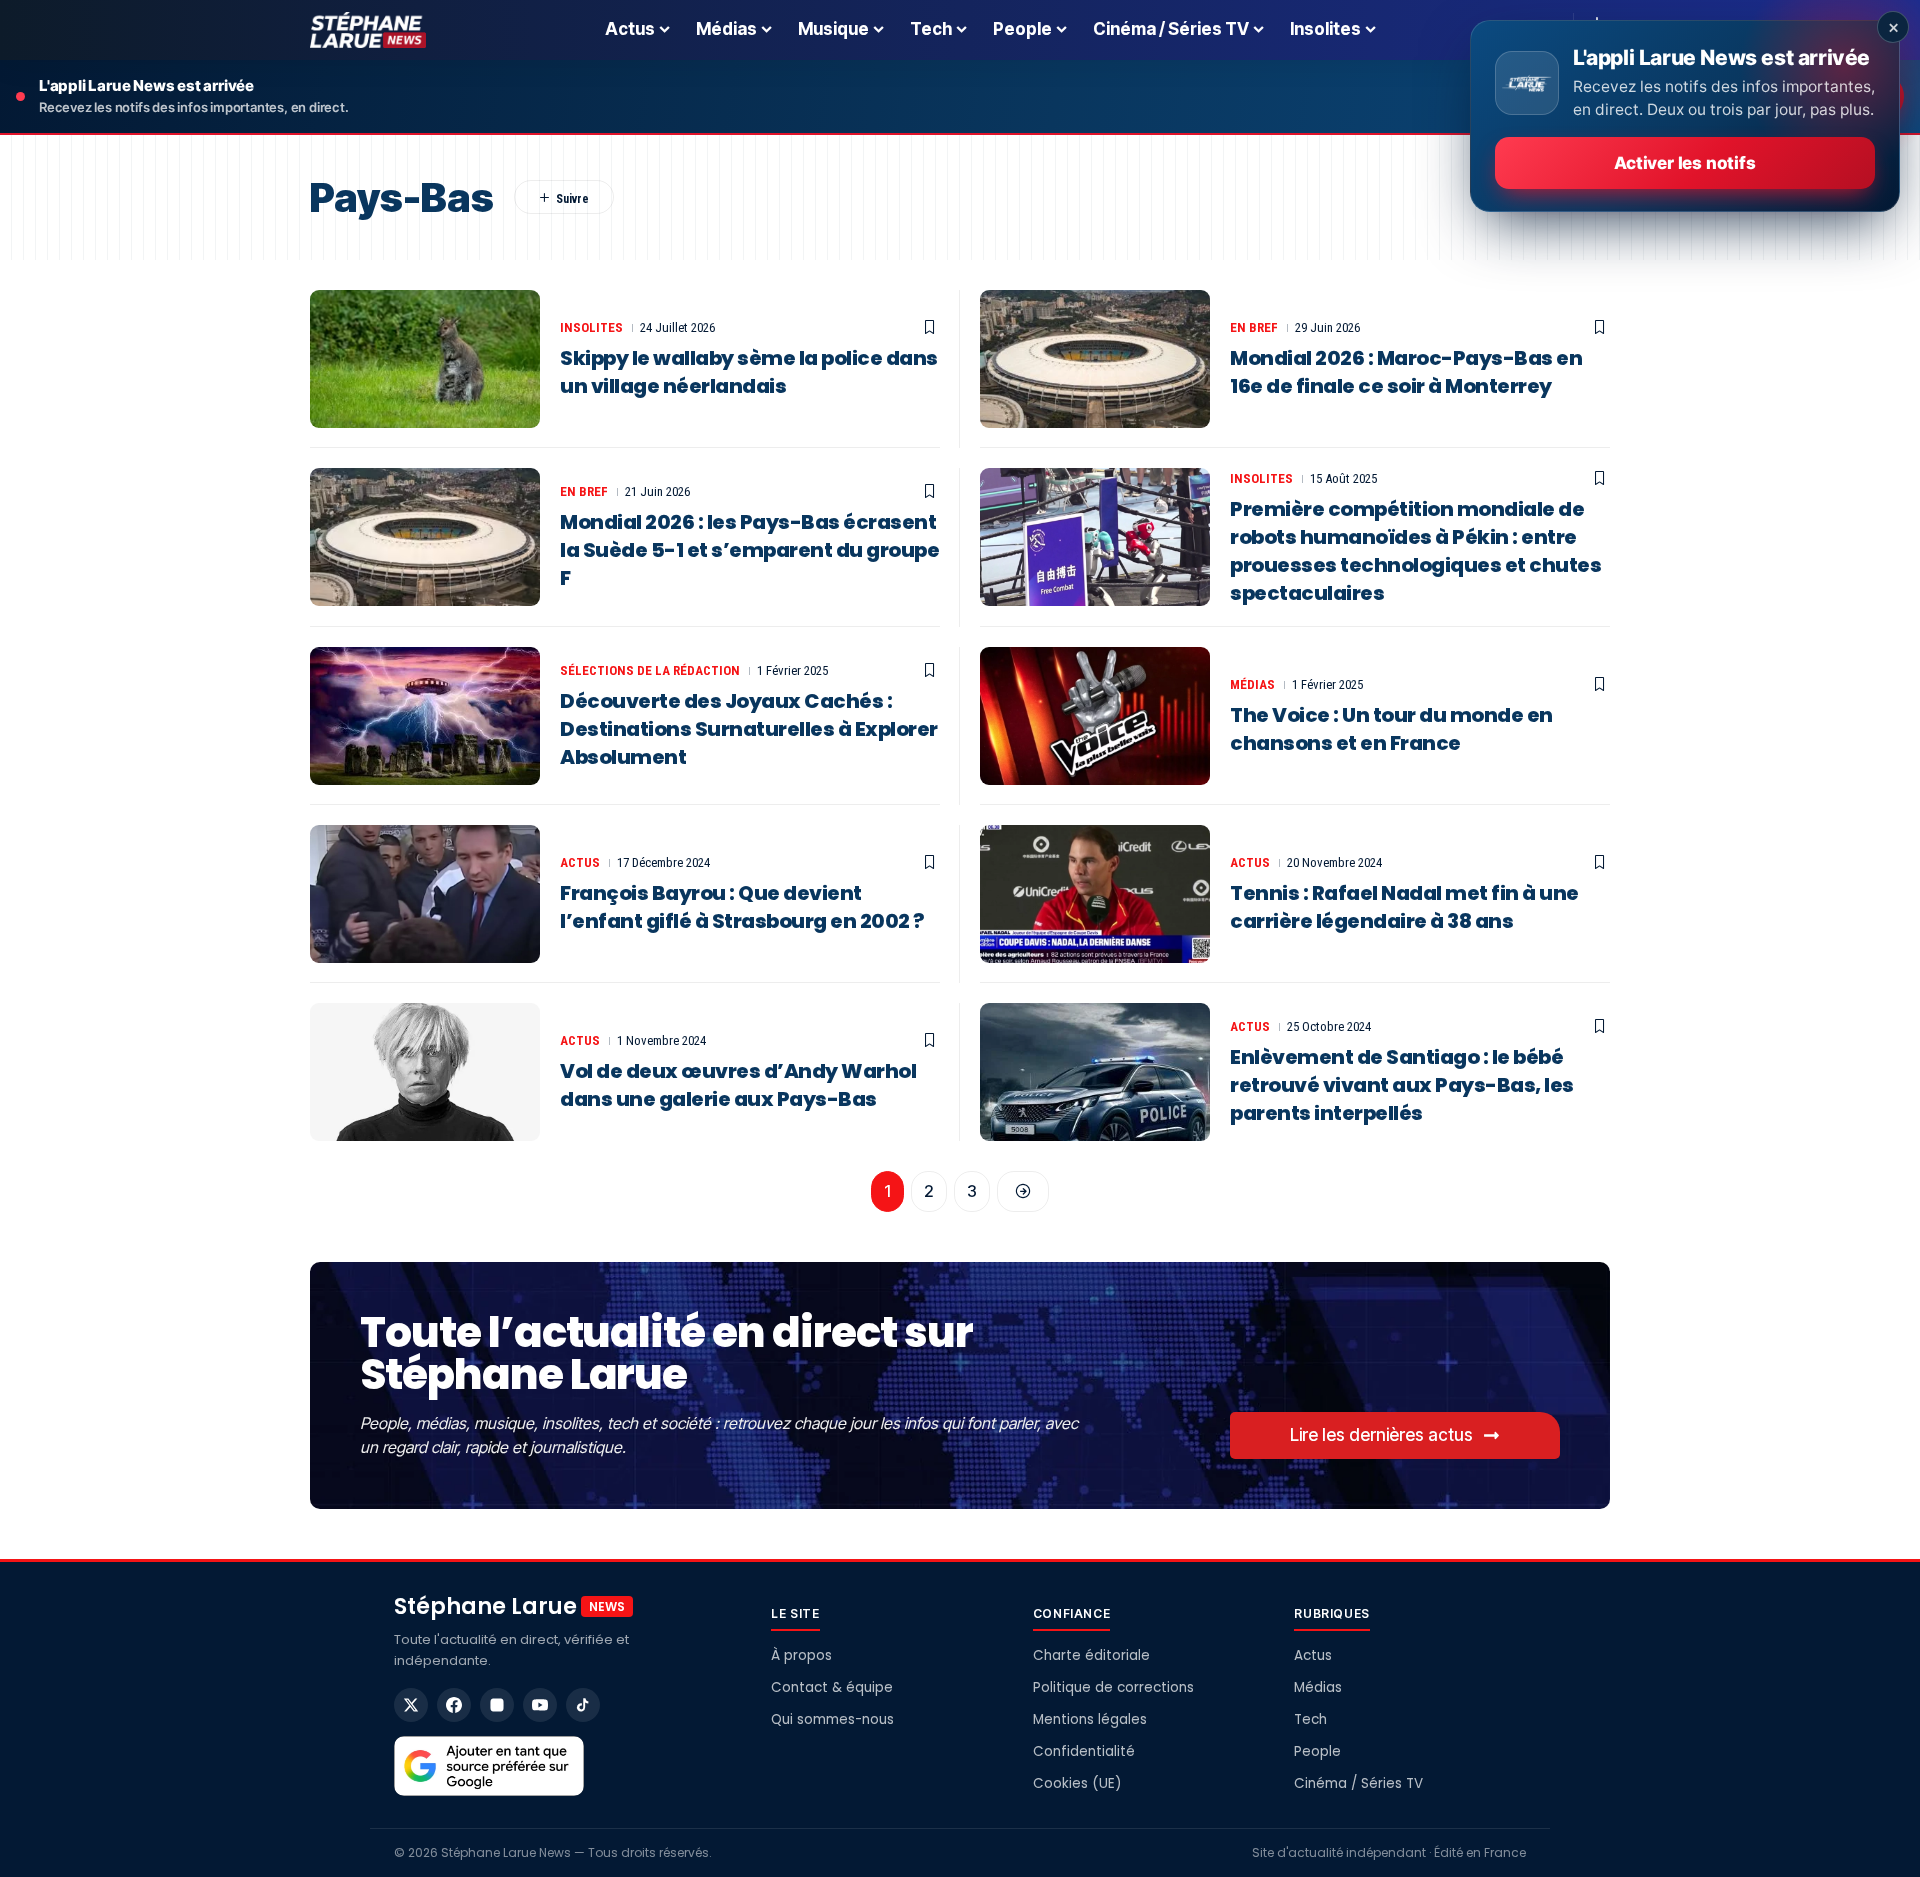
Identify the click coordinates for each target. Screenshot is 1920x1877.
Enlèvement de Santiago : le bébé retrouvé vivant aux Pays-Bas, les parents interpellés (1402, 1085)
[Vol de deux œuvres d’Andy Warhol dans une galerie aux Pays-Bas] (425, 1072)
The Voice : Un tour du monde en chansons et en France (1391, 729)
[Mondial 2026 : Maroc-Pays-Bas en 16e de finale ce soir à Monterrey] (1095, 359)
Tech (1310, 1719)
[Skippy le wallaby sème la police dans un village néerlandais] (425, 359)
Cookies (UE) (1077, 1783)
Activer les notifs (1684, 163)
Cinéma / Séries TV (1358, 1783)
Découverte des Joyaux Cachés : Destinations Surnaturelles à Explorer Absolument (749, 729)
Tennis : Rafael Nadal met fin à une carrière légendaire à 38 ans (1404, 907)
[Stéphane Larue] (368, 30)
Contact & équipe (832, 1687)
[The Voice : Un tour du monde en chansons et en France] (1095, 716)
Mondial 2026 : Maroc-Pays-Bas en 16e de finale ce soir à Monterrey (1406, 372)
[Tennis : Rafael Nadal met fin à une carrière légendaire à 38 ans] (1095, 894)
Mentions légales (1090, 1719)
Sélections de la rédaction (650, 670)
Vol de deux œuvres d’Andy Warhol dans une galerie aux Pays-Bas (738, 1085)
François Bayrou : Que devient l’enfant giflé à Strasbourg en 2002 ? (742, 907)
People (1317, 1751)
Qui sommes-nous (832, 1719)
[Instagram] (497, 1705)
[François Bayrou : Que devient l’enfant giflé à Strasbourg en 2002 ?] (425, 894)
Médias (1252, 684)
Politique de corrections (1113, 1687)
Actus (580, 862)
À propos (801, 1655)
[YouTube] (540, 1705)
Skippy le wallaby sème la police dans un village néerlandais (749, 372)
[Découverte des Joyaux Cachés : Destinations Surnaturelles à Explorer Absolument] (425, 716)
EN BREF (1254, 327)
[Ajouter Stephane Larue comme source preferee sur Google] (489, 1766)
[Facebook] (454, 1705)
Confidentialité (1084, 1751)
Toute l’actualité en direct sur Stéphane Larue (666, 1353)
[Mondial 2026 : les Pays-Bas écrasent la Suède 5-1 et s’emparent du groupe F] (425, 537)
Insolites (591, 327)
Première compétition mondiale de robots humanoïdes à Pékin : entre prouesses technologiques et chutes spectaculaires (1415, 551)
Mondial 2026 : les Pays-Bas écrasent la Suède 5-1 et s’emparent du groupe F (749, 550)
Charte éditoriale (1091, 1655)
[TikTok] (583, 1705)
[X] (411, 1705)
